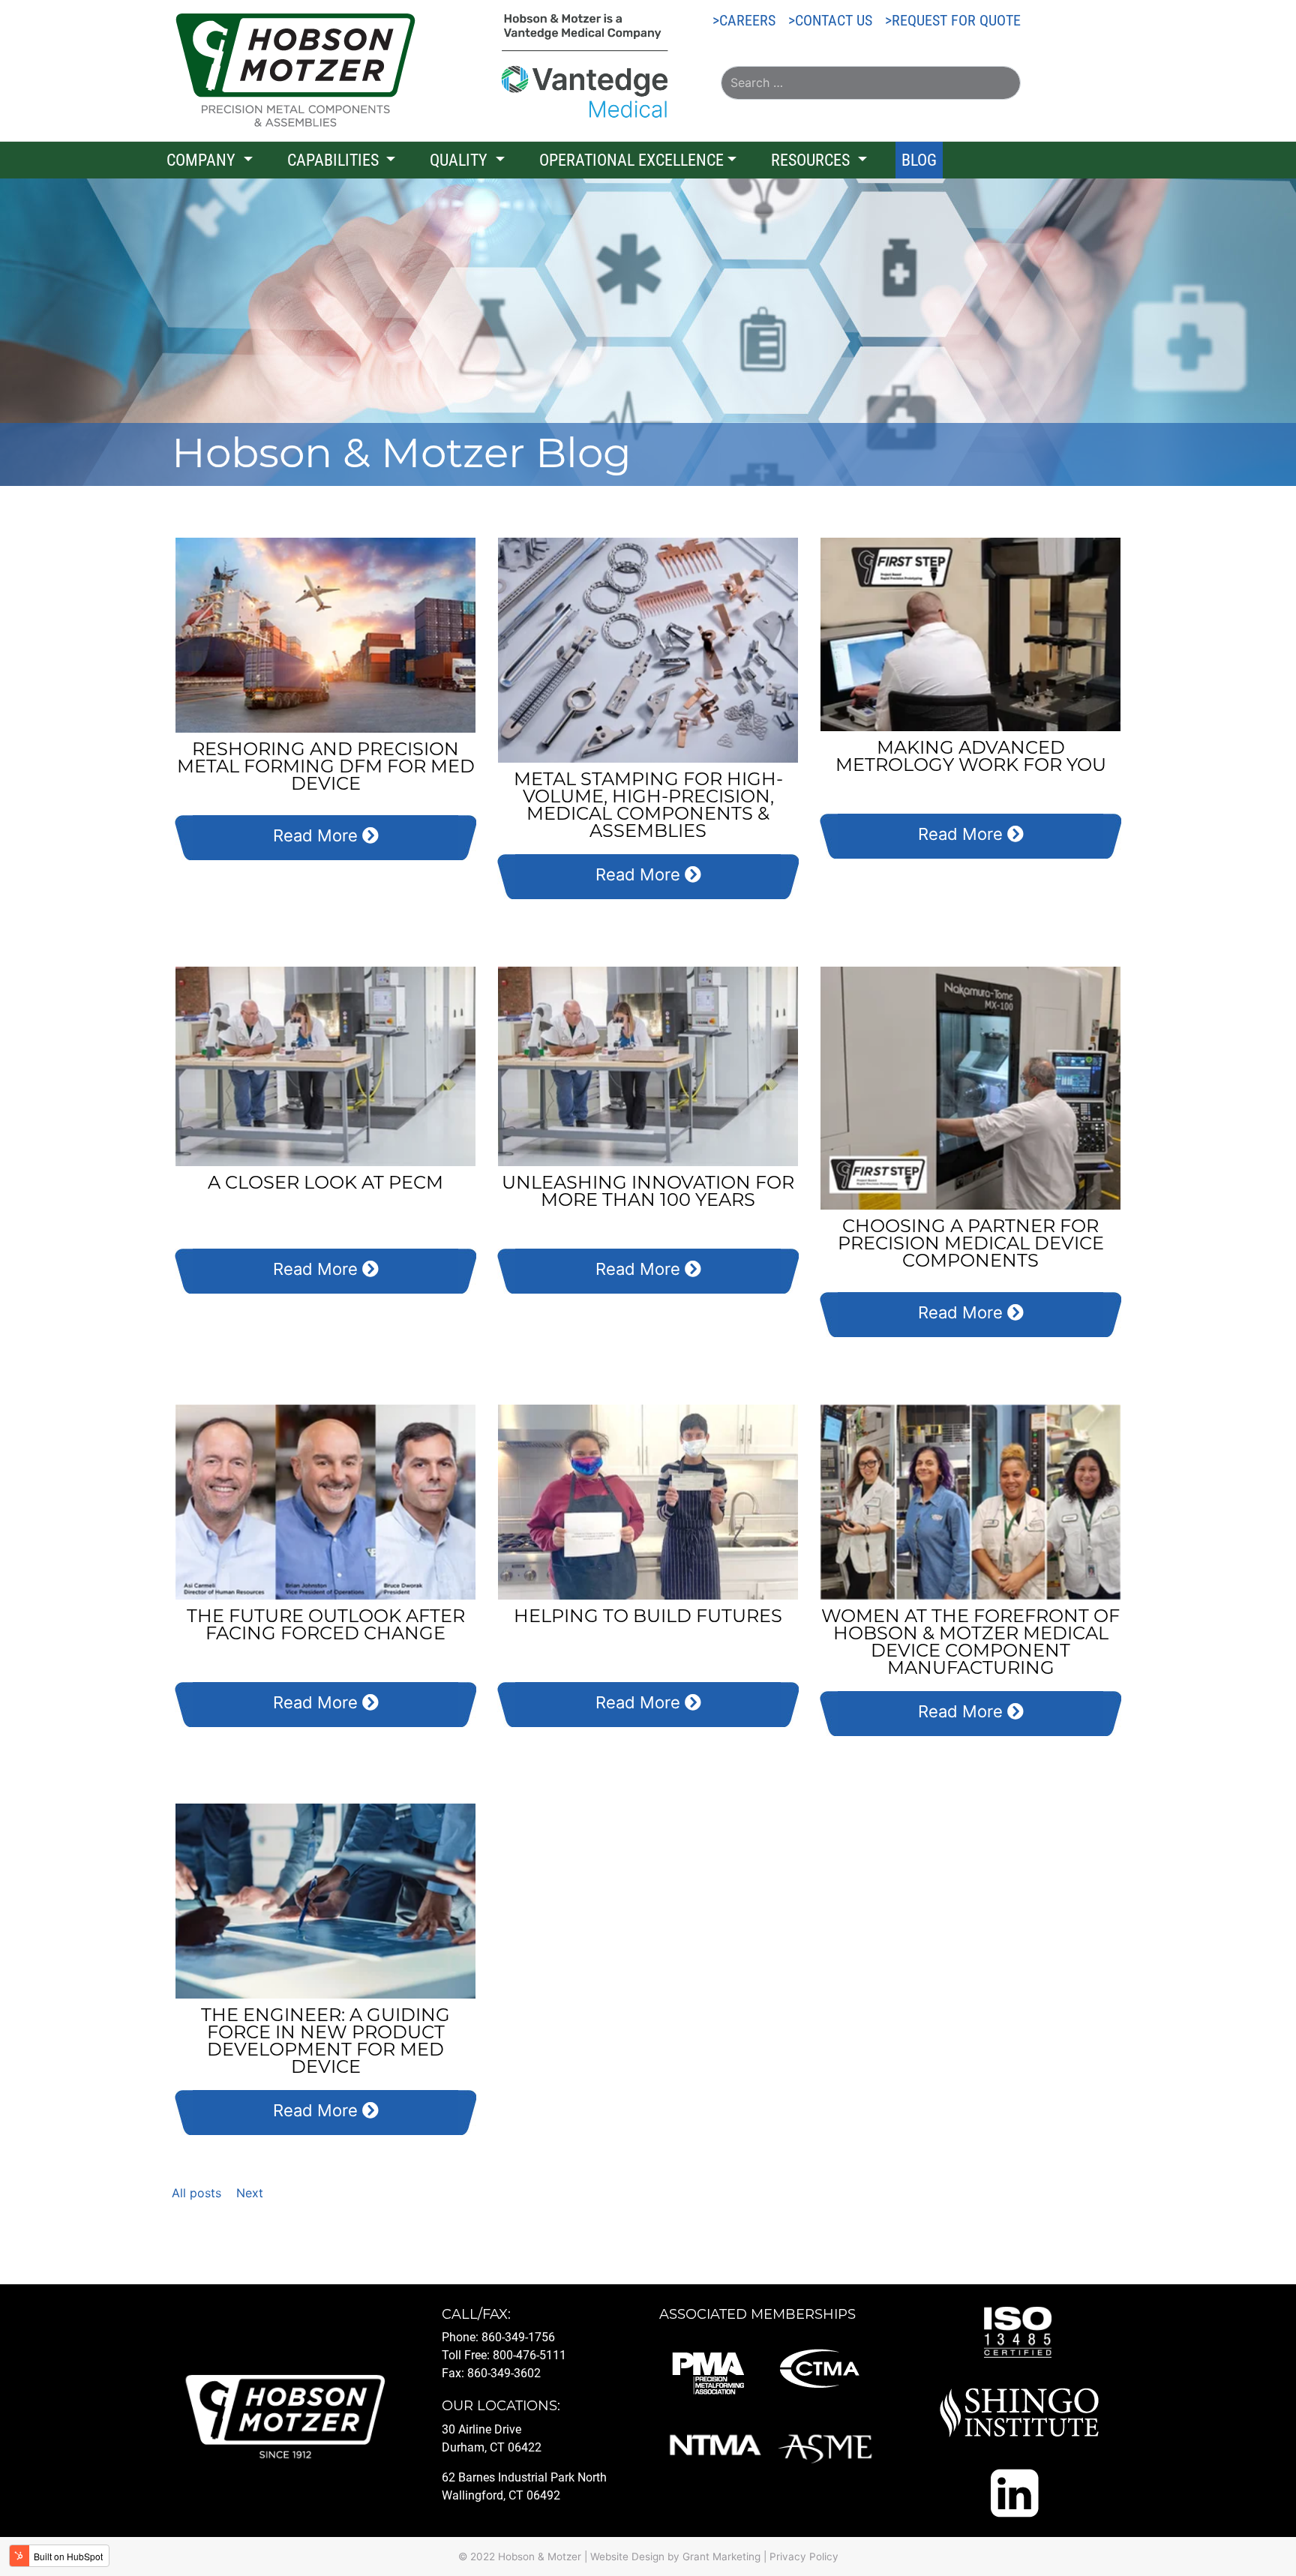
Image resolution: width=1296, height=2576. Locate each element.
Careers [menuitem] (747, 20)
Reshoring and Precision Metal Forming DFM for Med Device (326, 766)
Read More (318, 835)
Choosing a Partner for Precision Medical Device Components (971, 1243)
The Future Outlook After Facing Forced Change (326, 1624)
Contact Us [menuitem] (834, 20)
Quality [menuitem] (460, 160)
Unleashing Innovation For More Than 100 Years (648, 1191)
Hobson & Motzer (540, 2557)
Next (250, 2193)
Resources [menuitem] (812, 160)
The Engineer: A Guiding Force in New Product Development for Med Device (325, 2041)
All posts (196, 2193)
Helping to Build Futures (648, 1616)
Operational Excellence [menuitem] (631, 160)
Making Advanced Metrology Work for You (971, 756)
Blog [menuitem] (919, 160)
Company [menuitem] (203, 160)
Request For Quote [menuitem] (956, 20)
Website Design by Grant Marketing (675, 2557)
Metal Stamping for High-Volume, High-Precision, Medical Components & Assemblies (648, 805)
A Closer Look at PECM (325, 1182)
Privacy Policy (804, 2557)
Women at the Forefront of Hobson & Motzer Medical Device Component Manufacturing (970, 1642)
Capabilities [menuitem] (335, 160)
